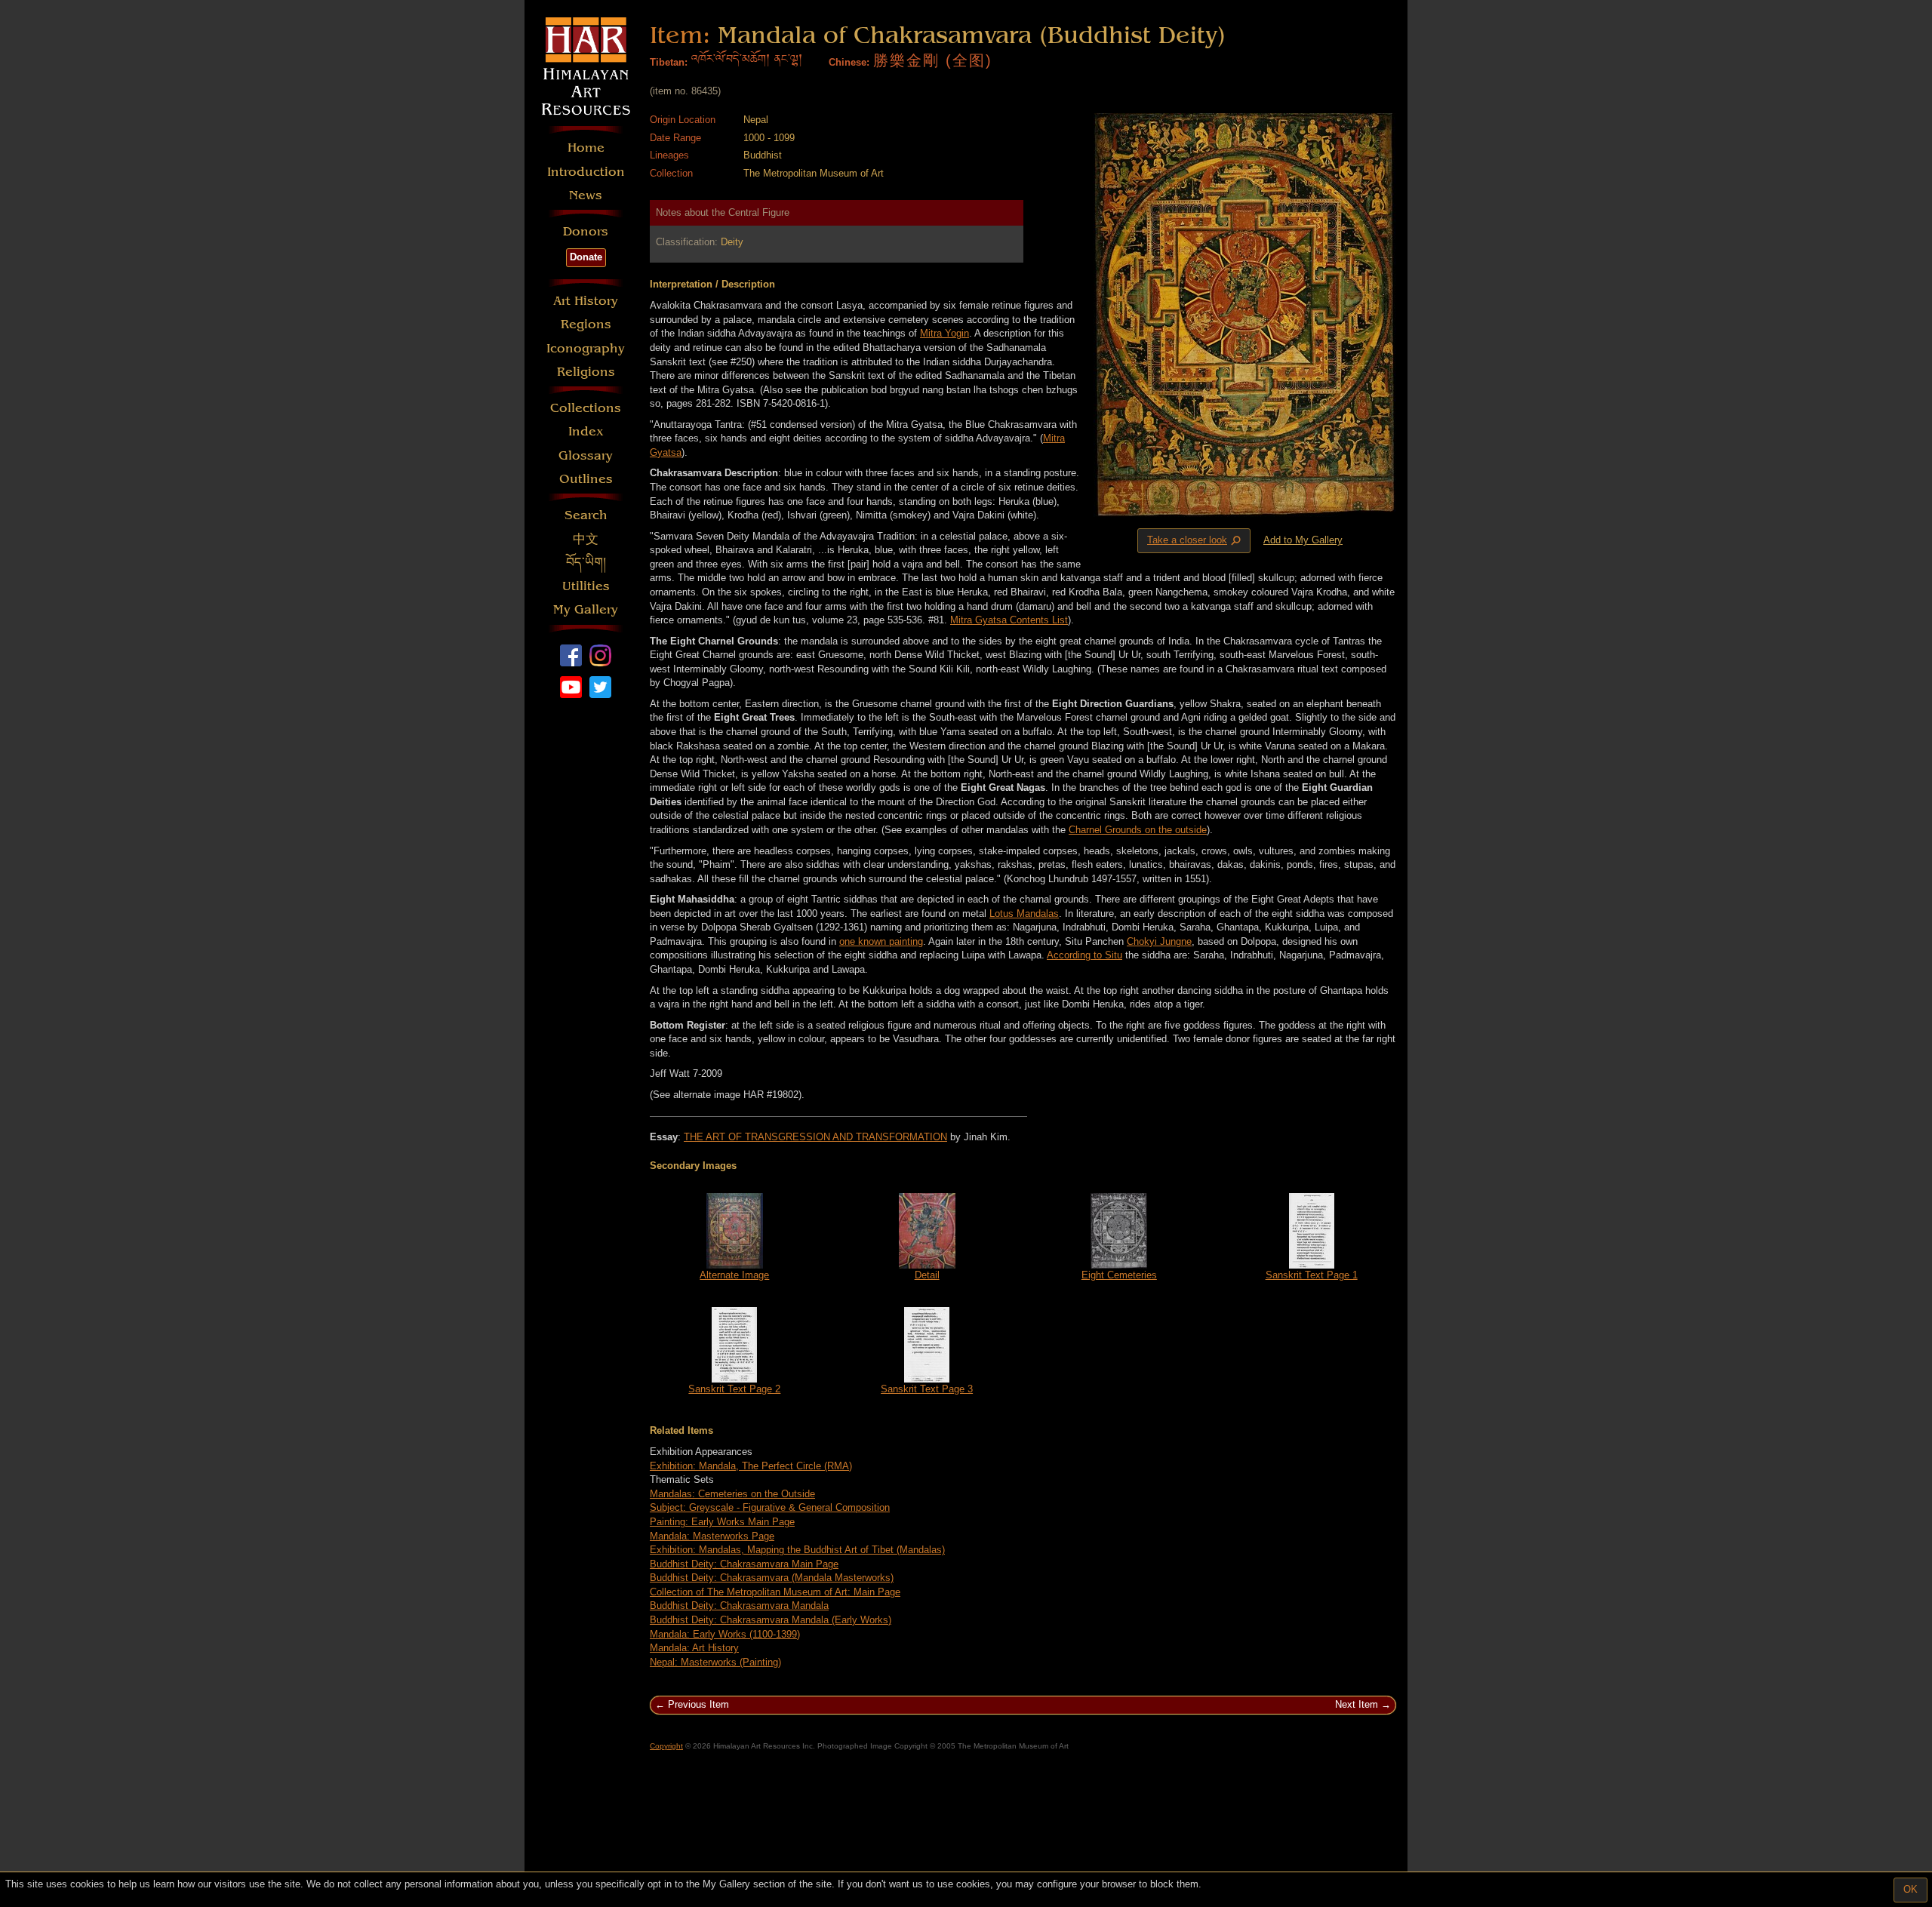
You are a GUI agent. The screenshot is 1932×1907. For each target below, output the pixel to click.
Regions (586, 324)
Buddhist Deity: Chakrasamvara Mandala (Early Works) (771, 1620)
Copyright (666, 1746)
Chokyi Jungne (1159, 941)
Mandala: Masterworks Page (712, 1536)
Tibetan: (669, 62)
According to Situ (1084, 955)
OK (1910, 1889)
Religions (586, 372)
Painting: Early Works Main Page (722, 1522)
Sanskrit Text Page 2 (734, 1389)
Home (586, 148)
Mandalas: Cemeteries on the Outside (732, 1494)
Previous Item (698, 1704)
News (586, 195)
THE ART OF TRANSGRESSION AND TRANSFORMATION (815, 1137)
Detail (927, 1275)
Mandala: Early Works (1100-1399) (725, 1634)
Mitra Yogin (944, 333)
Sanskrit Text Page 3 (927, 1389)
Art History (586, 301)
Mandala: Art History (694, 1648)
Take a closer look (1195, 541)
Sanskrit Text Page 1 (1312, 1275)
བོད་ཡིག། (586, 563)
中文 (586, 539)
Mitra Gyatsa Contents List (1009, 620)
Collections (586, 408)
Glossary (586, 455)
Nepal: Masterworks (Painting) (715, 1662)
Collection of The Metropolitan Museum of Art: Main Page (775, 1592)
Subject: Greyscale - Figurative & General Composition (770, 1507)
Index (586, 431)
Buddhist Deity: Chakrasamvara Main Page (744, 1564)
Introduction (586, 172)
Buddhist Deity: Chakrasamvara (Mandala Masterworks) (772, 1578)
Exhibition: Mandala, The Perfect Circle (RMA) (751, 1466)
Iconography (586, 348)
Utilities (586, 586)
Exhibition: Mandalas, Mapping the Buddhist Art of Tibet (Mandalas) (797, 1550)
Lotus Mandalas (1024, 914)
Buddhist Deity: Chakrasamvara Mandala (739, 1606)
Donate (586, 257)
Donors (586, 231)
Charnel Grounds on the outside (1138, 830)
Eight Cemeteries (1119, 1275)
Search (586, 515)
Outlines (586, 479)
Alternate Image (734, 1275)
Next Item (1357, 1704)
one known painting (881, 941)
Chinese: (849, 62)
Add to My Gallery (1303, 540)
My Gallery (586, 609)
